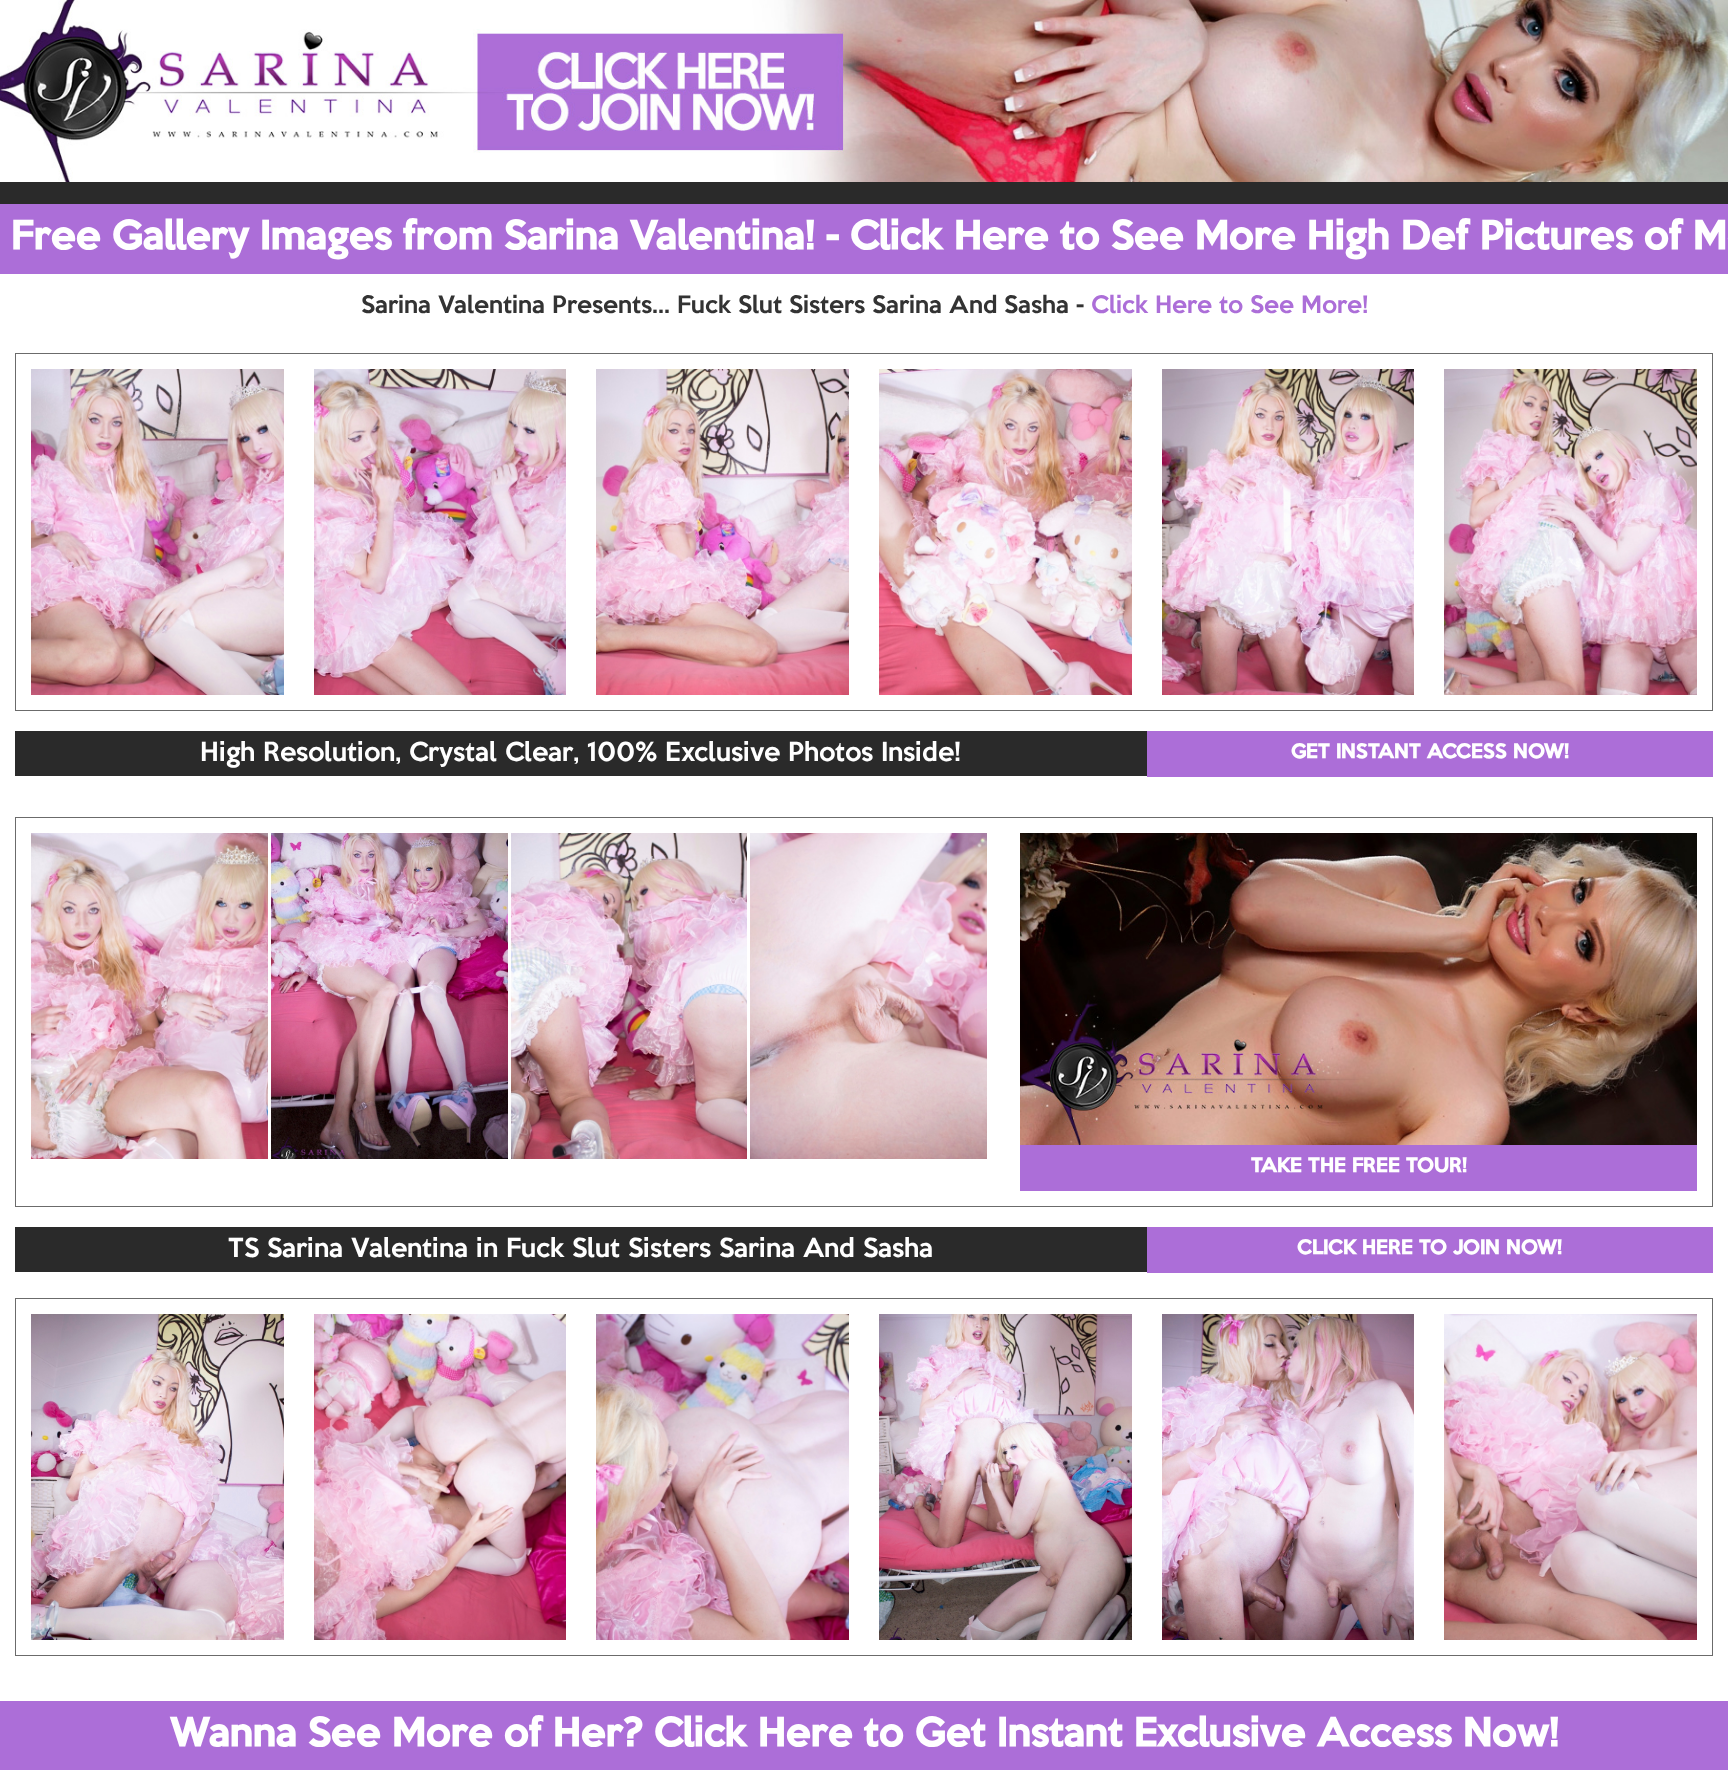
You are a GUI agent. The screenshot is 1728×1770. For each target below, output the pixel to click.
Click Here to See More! (1229, 306)
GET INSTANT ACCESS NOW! (1430, 753)
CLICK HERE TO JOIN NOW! (1429, 1249)
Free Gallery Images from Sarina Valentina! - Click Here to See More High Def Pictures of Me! (869, 238)
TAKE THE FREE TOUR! (1359, 1167)
